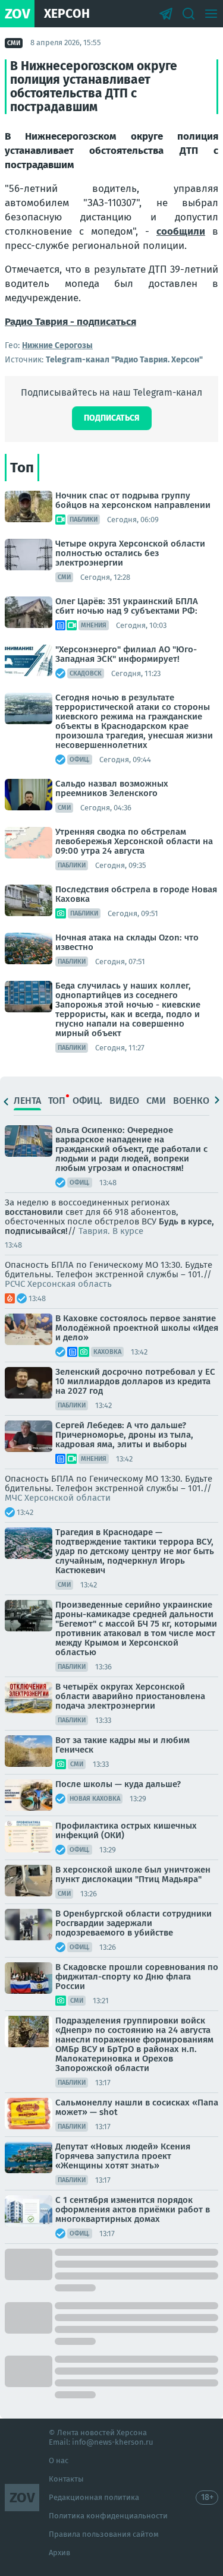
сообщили (181, 231)
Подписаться (112, 418)
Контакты (66, 2479)
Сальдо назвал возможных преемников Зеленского (112, 788)
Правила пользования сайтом (104, 2534)
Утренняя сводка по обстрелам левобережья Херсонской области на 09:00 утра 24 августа (134, 841)
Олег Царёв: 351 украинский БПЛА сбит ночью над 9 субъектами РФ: (127, 606)
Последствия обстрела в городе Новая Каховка (136, 894)
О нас (59, 2460)
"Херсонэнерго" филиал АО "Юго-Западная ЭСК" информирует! (126, 654)
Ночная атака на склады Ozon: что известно (127, 942)
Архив (59, 2553)
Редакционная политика (94, 2497)
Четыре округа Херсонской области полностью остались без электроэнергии (130, 553)
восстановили (34, 1212)
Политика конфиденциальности (108, 2516)
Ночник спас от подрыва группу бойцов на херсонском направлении (133, 500)
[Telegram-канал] (166, 14)
